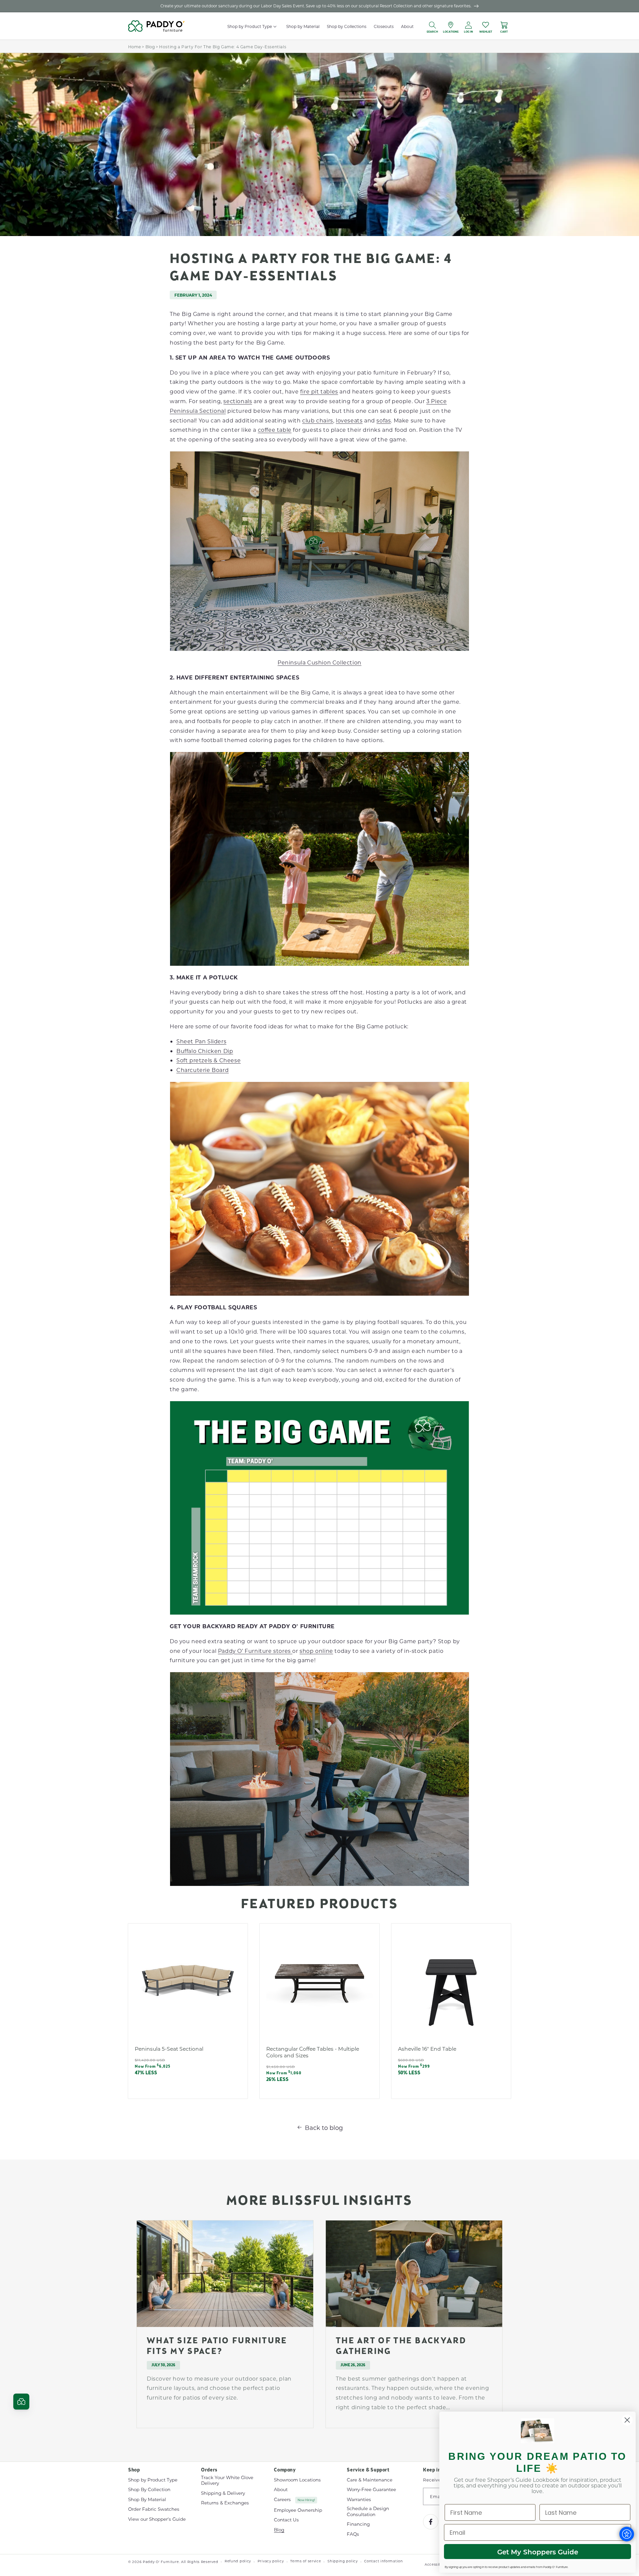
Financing (358, 2524)
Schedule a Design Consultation (368, 2511)
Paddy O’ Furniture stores (255, 1651)
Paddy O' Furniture (161, 2562)
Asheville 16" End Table (427, 2049)
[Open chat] (21, 2402)
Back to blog (324, 2128)
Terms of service (306, 2561)
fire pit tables (319, 391)
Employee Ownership (298, 2510)
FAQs (353, 2534)
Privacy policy (271, 2561)
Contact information (383, 2561)
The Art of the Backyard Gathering (401, 2347)
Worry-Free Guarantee (371, 2489)
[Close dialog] (627, 2420)
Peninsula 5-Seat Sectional (169, 2049)
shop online (316, 1651)
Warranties (359, 2499)
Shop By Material (147, 2499)
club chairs (318, 420)
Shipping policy (343, 2561)
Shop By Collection (149, 2489)
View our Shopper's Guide (157, 2519)
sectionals (238, 401)
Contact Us (286, 2520)
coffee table (275, 430)
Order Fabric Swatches (154, 2509)
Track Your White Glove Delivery (227, 2481)
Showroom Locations (297, 2480)
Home (134, 47)
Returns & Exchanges (225, 2503)
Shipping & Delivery (223, 2493)
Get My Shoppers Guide (538, 2552)
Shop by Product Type (153, 2480)
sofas (384, 420)
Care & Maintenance (370, 2480)
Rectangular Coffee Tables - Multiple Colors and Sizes (313, 2052)
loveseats (349, 420)
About (281, 2489)
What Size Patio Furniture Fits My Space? (217, 2347)
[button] (275, 26)
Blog (150, 47)
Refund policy (238, 2561)
